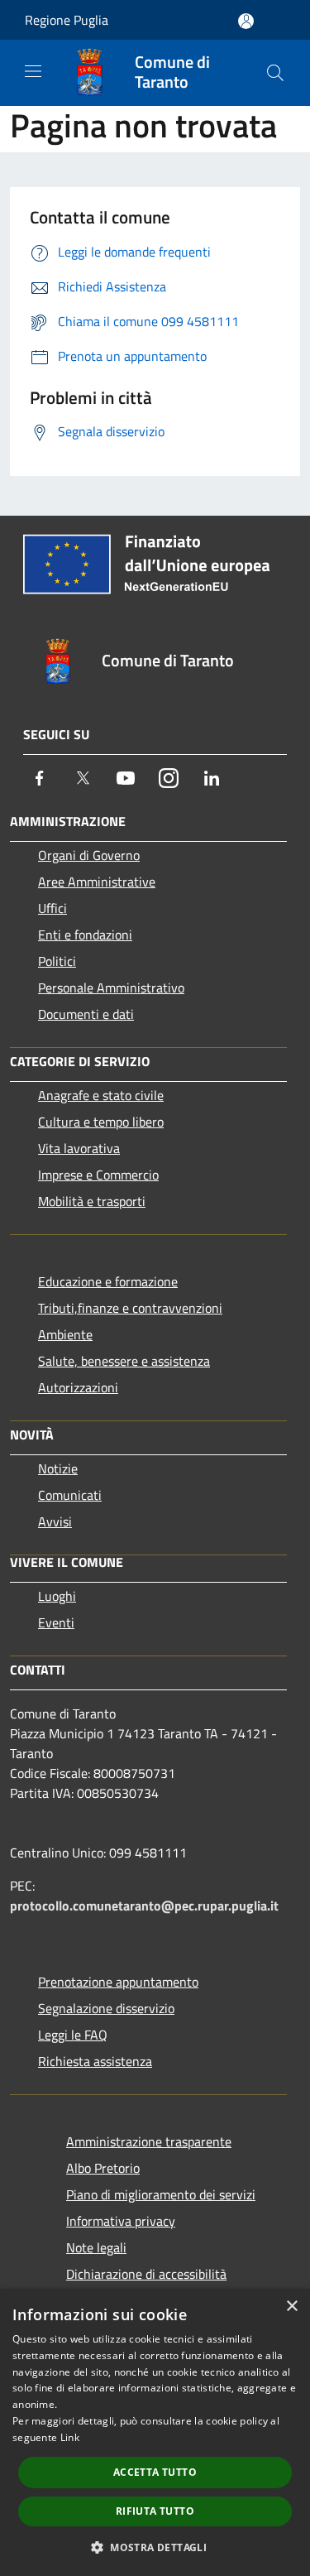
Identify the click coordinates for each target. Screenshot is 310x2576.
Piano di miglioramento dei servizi (161, 2194)
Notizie (58, 1468)
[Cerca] (275, 73)
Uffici (52, 908)
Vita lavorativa (79, 1148)
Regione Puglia (67, 20)
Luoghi (57, 1596)
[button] (155, 2547)
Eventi (56, 1622)
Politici (57, 961)
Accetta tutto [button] (155, 2472)
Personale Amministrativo (111, 988)
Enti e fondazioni (85, 935)
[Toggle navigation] (33, 71)
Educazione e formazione (108, 1281)
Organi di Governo (89, 855)
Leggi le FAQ (73, 2035)
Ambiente (65, 1334)
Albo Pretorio (103, 2168)
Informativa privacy (121, 2221)
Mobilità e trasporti (92, 1201)
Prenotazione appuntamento (118, 1982)
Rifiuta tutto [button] (155, 2511)
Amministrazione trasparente (149, 2141)
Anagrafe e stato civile (101, 1095)
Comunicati (70, 1495)
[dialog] (155, 2432)
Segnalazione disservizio (106, 2008)
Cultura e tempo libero (101, 1122)
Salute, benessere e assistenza (124, 1361)
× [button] (291, 2307)
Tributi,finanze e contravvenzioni (130, 1308)
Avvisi (55, 1521)
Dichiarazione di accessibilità (146, 2274)
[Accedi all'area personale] (246, 21)
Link (70, 2437)
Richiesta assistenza (95, 2061)
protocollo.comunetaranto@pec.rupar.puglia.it (144, 1906)
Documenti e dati (86, 1014)
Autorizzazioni (78, 1387)
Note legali (96, 2247)
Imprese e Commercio (98, 1175)
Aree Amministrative (97, 882)
